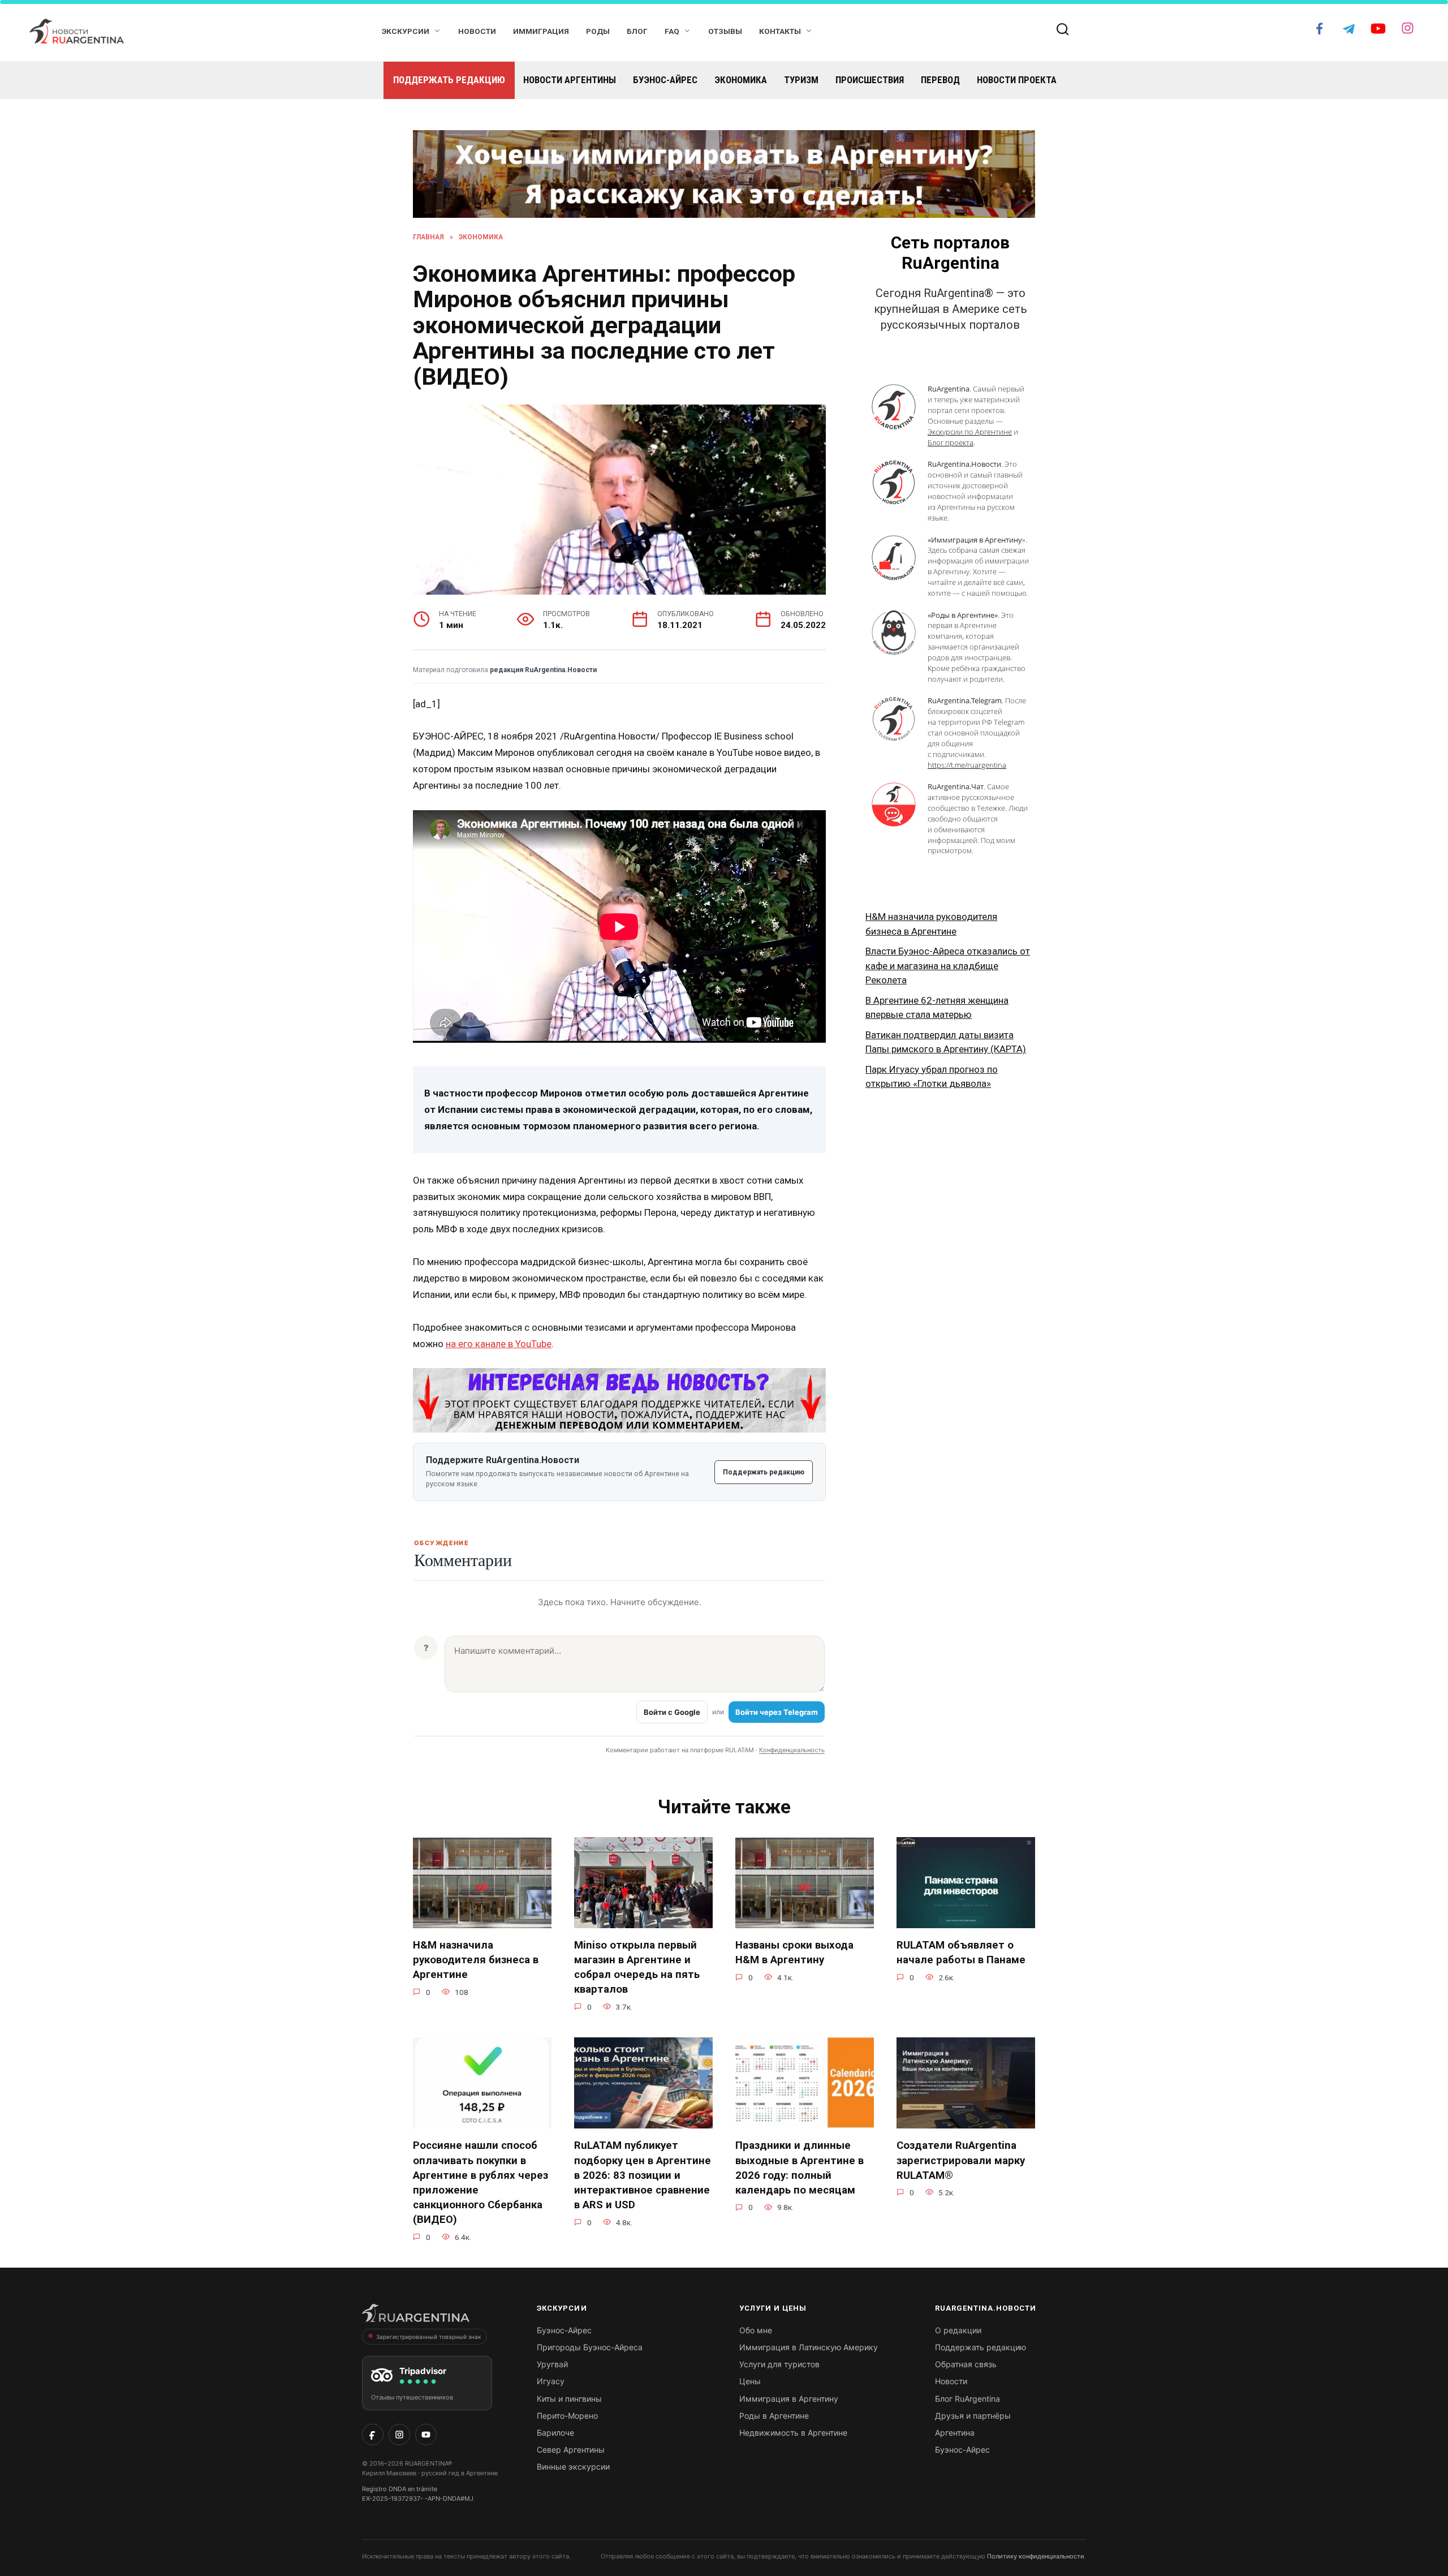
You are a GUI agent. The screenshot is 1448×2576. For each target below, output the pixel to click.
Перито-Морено (567, 2416)
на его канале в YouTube (499, 1344)
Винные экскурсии (573, 2467)
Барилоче (555, 2433)
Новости (477, 31)
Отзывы (725, 31)
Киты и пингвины (569, 2399)
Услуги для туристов (779, 2364)
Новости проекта (1017, 80)
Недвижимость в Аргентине (793, 2433)
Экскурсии (406, 31)
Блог (637, 31)
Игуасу (551, 2381)
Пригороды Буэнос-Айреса (590, 2347)
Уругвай (552, 2364)
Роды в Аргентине (774, 2416)
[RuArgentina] (416, 2316)
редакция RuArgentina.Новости (543, 670)
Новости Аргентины (570, 80)
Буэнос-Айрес (665, 80)
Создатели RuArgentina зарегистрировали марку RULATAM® (961, 2160)
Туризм (801, 80)
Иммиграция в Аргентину (789, 2399)
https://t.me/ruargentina (967, 765)
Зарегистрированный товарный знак (428, 2337)
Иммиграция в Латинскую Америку (809, 2347)
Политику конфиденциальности (1036, 2556)
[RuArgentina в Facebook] (373, 2435)
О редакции (958, 2330)
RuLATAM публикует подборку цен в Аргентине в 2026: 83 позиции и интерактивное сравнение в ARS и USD (643, 2175)
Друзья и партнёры (973, 2416)
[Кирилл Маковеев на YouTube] (426, 2435)
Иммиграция (541, 31)
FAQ (672, 31)
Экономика (741, 80)
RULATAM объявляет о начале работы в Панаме (961, 1953)
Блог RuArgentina (968, 2399)
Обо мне (756, 2330)
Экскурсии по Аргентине (970, 432)
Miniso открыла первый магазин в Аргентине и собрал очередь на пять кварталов (637, 1968)
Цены (750, 2381)
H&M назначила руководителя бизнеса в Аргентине (476, 1960)
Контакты (780, 31)
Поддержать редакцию (449, 80)
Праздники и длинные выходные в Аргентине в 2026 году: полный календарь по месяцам (800, 2168)
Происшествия (870, 80)
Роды (598, 31)
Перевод (940, 80)
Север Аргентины (571, 2450)
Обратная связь (966, 2364)
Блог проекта (951, 442)
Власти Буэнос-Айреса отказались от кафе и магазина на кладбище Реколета (948, 966)
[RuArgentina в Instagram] (399, 2435)
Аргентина (955, 2433)
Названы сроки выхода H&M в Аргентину (794, 1953)
